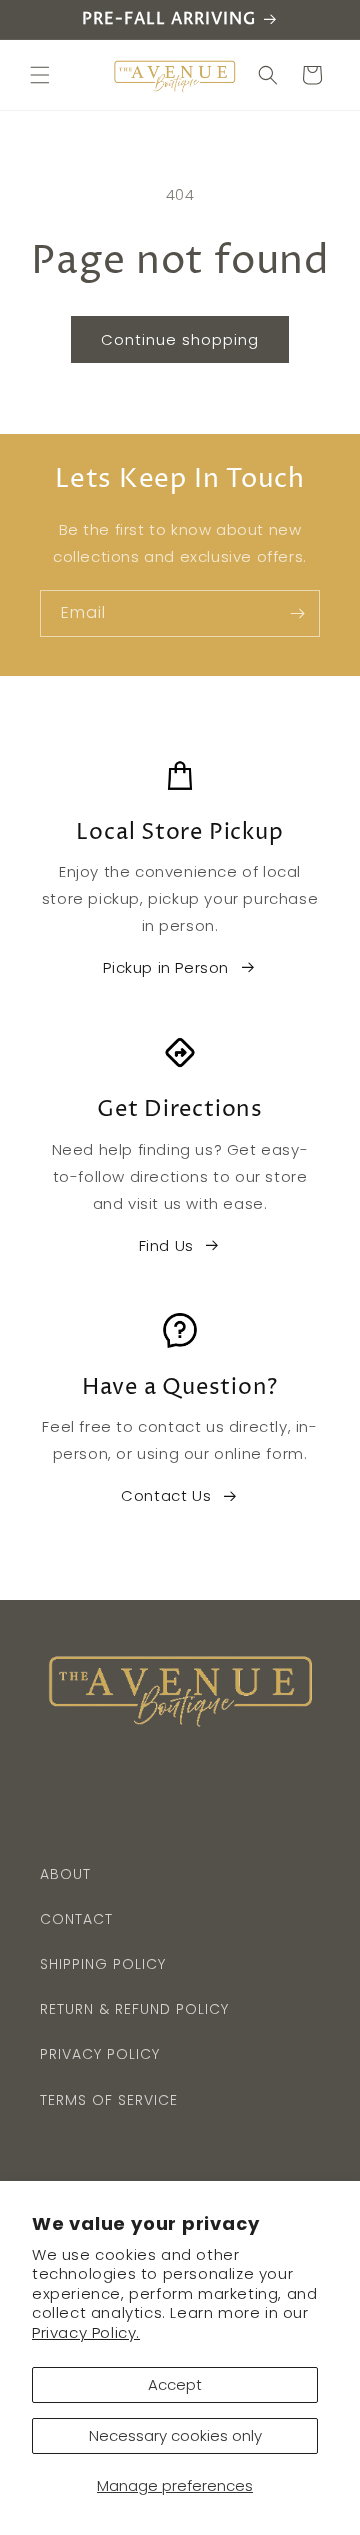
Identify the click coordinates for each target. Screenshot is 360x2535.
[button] (40, 75)
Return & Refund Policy (134, 2009)
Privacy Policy (100, 2054)
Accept (175, 2384)
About (65, 1874)
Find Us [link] (166, 1245)
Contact (76, 1919)
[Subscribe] (297, 613)
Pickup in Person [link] (166, 967)
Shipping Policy (103, 1964)
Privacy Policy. (86, 2332)
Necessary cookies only (175, 2435)
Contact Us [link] (166, 1495)
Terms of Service (109, 2100)
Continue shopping (180, 339)
